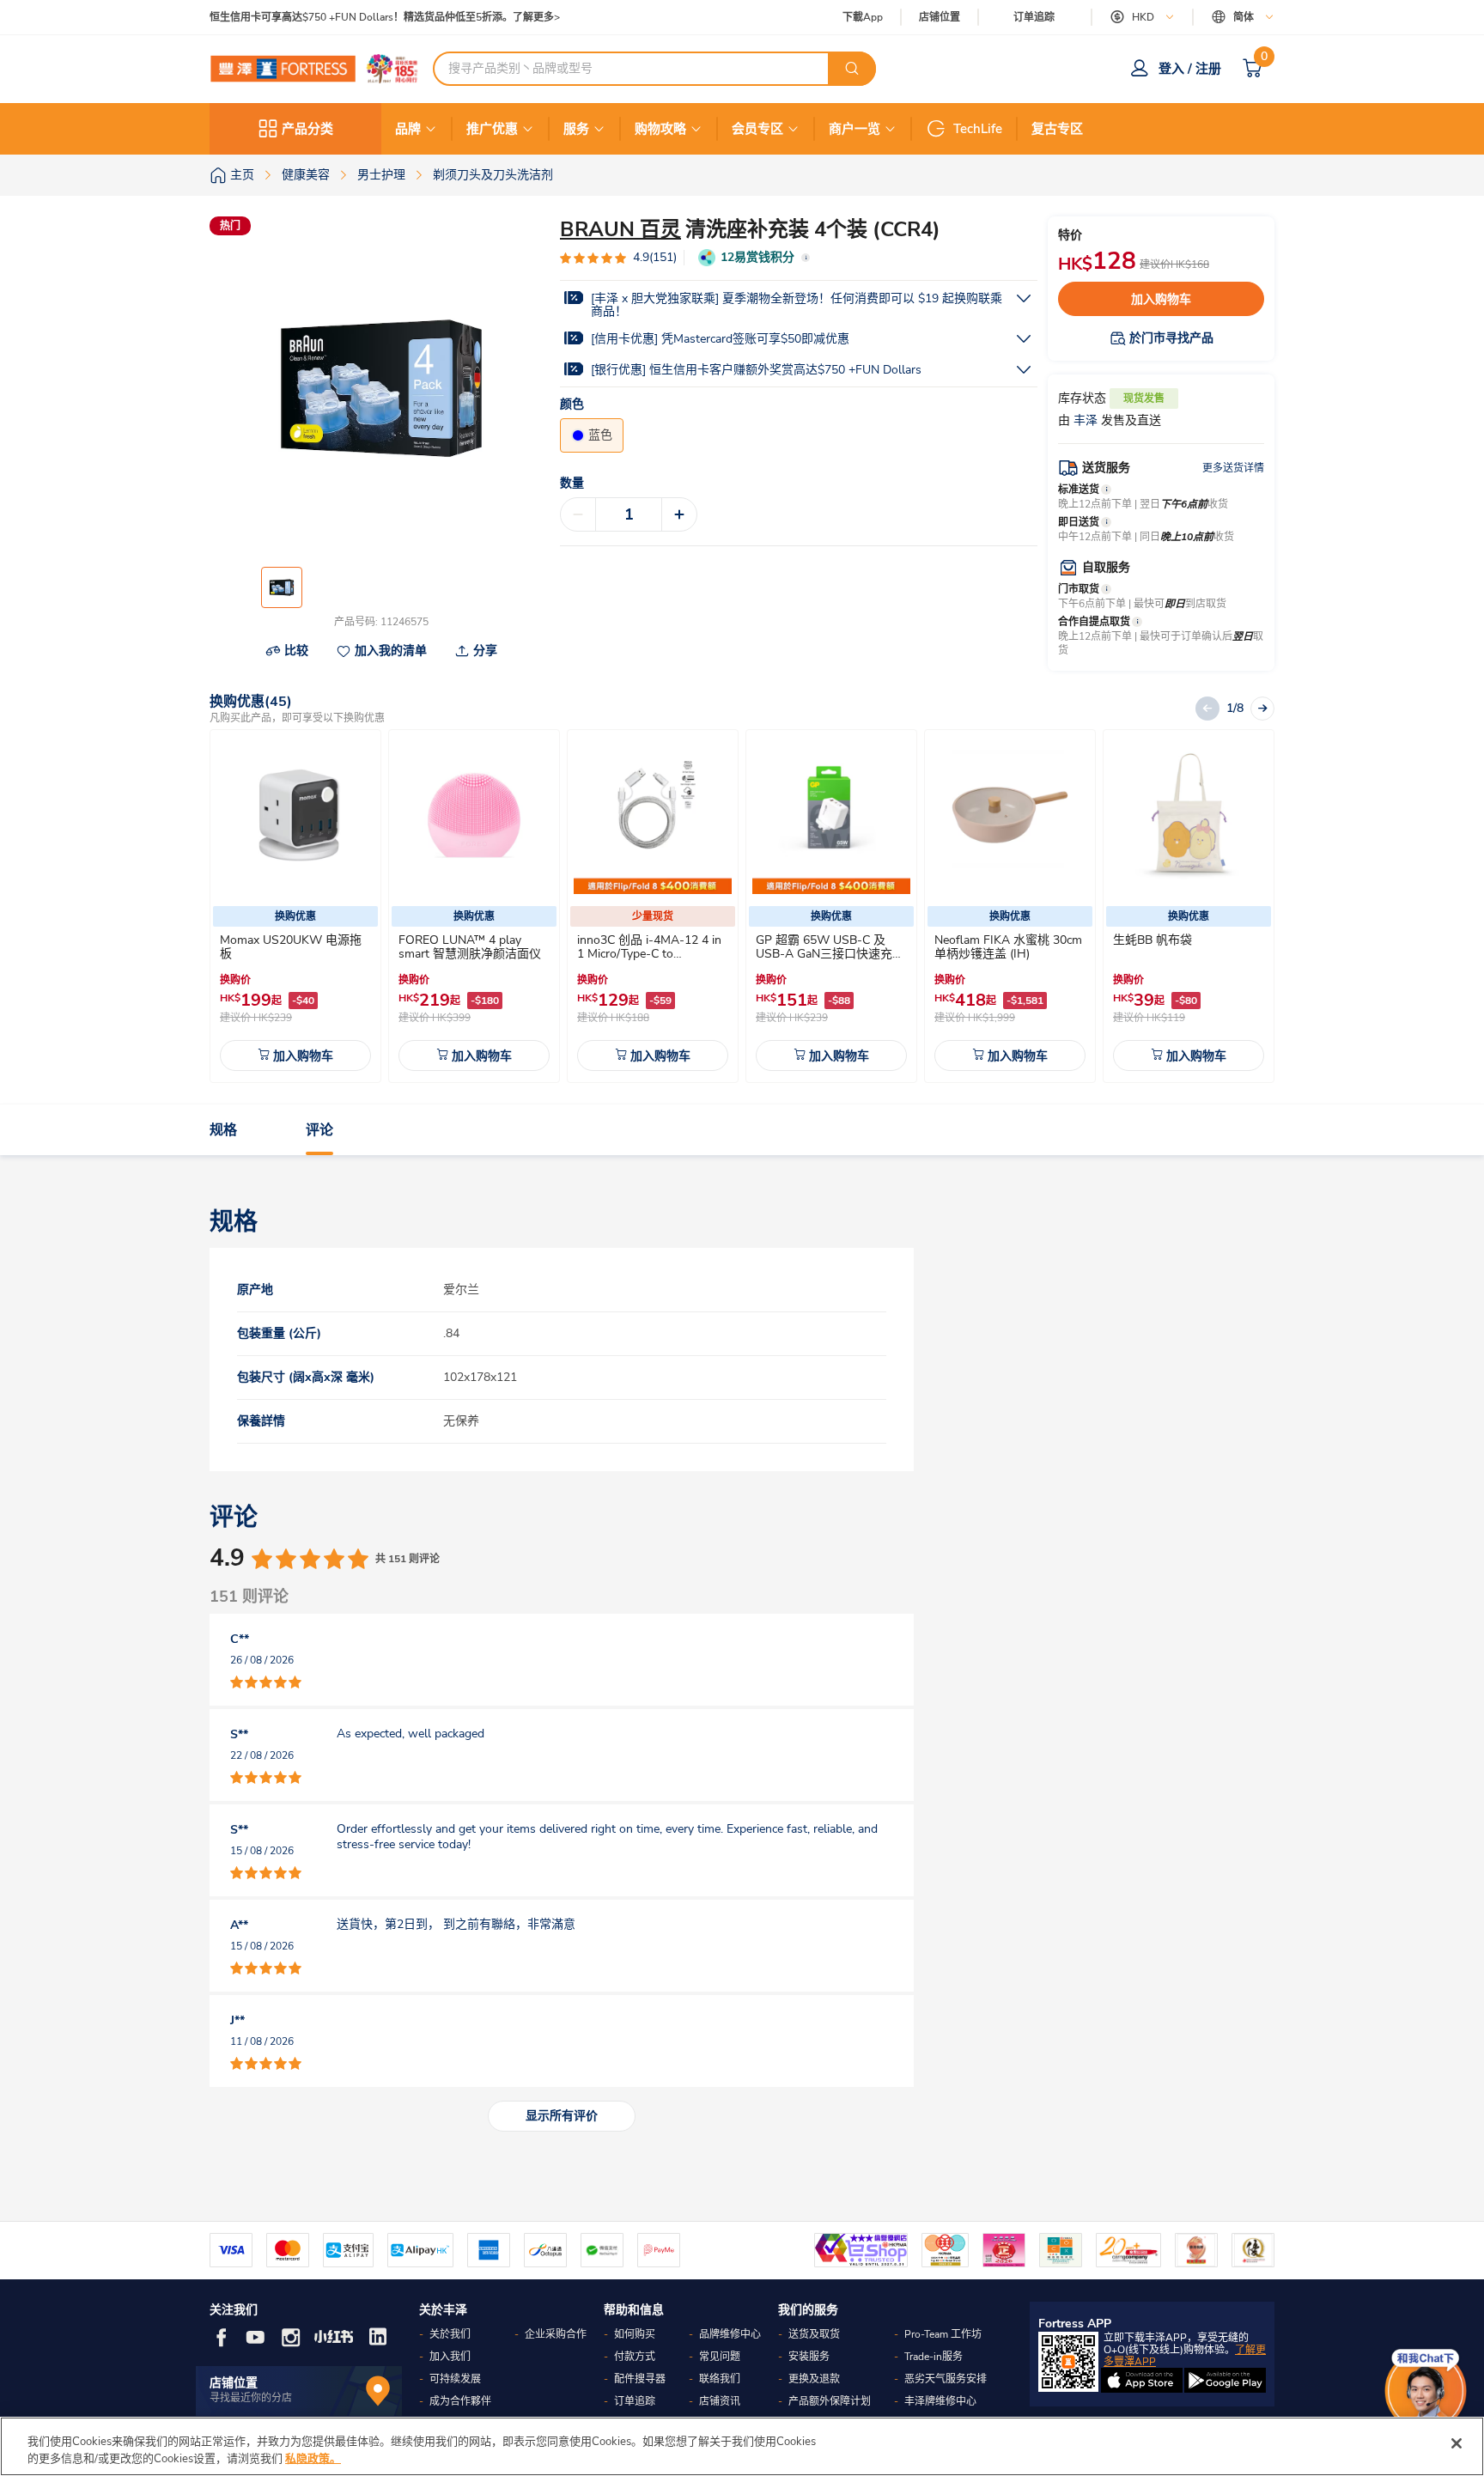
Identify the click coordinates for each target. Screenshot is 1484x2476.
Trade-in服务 (934, 2357)
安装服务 (809, 2357)
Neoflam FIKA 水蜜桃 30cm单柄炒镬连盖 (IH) (1008, 947)
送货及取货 (814, 2334)
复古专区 (1057, 129)
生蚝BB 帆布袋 (1153, 940)
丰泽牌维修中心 (940, 2401)
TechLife (978, 129)
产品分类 (307, 129)
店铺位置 (940, 18)
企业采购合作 (556, 2334)
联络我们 (720, 2379)
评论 (319, 1130)
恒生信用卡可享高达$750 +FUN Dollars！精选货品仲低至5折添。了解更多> (385, 18)
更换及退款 (814, 2379)
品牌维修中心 (730, 2334)
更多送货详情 (1233, 468)
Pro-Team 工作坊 (943, 2334)
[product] (295, 815)
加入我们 (450, 2357)
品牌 (408, 129)
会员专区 (757, 129)
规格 (223, 1130)
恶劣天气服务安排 (946, 2379)
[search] (852, 69)
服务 (576, 129)
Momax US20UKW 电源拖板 (291, 947)
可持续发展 (455, 2379)
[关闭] (1457, 2443)
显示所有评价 (562, 2116)
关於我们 (450, 2334)
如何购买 (635, 2334)
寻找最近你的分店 (251, 2398)
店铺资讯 (720, 2401)
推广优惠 (492, 129)
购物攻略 (660, 129)
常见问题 (720, 2357)
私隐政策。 (313, 2458)
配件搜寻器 (640, 2379)
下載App (863, 17)
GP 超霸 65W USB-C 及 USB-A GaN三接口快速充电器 (830, 954)
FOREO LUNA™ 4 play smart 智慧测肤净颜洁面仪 (470, 947)
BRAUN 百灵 (620, 229)
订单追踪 (1034, 17)
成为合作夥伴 (460, 2401)
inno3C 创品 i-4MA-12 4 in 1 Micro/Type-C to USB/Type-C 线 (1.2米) (649, 954)
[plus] (679, 514)
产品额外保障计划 (830, 2401)
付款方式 (635, 2357)
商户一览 (855, 129)
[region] (742, 2446)
